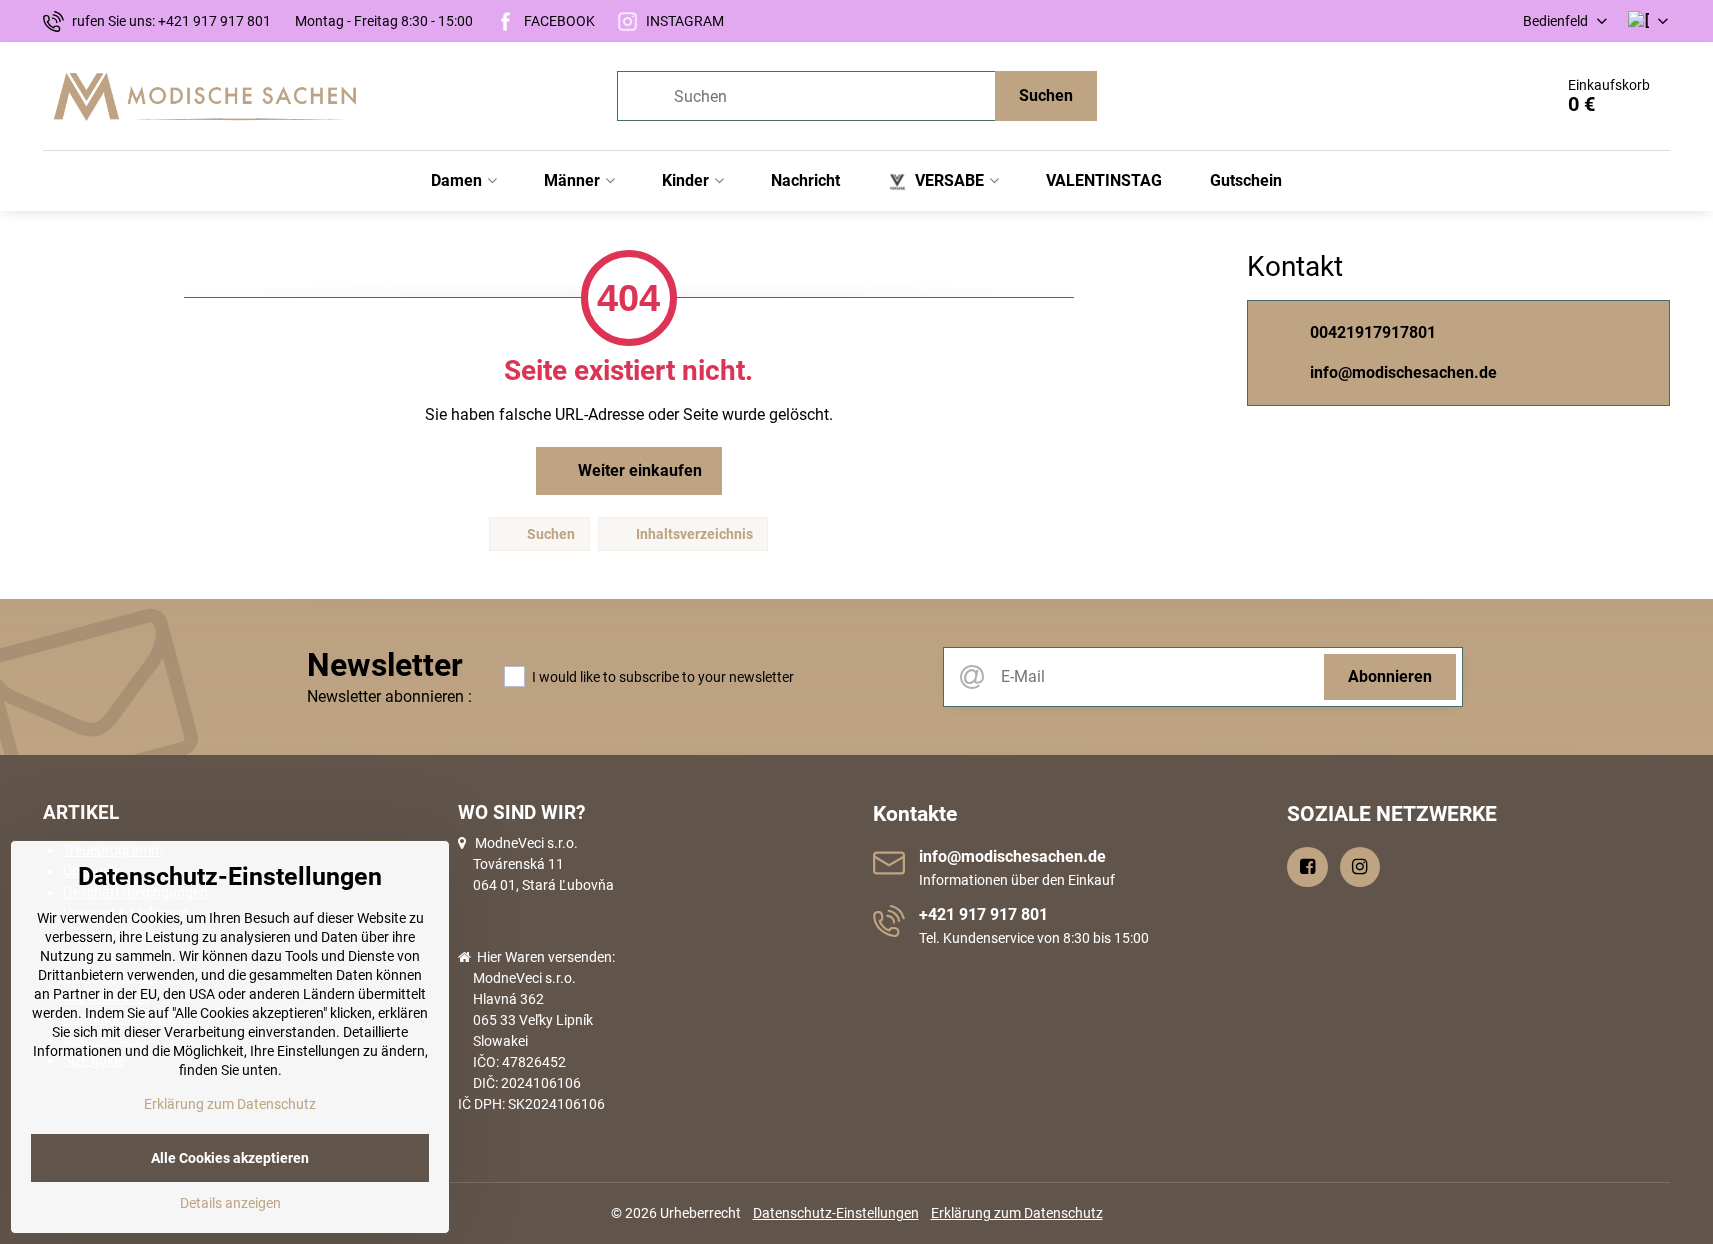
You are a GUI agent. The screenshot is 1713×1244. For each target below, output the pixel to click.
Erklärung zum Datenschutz (1017, 1213)
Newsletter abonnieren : (389, 696)
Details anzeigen (230, 1203)
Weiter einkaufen (638, 470)
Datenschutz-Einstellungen (836, 1213)
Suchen (1046, 95)
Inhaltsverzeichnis (693, 534)
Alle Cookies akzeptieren (230, 1158)
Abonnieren (1390, 676)
